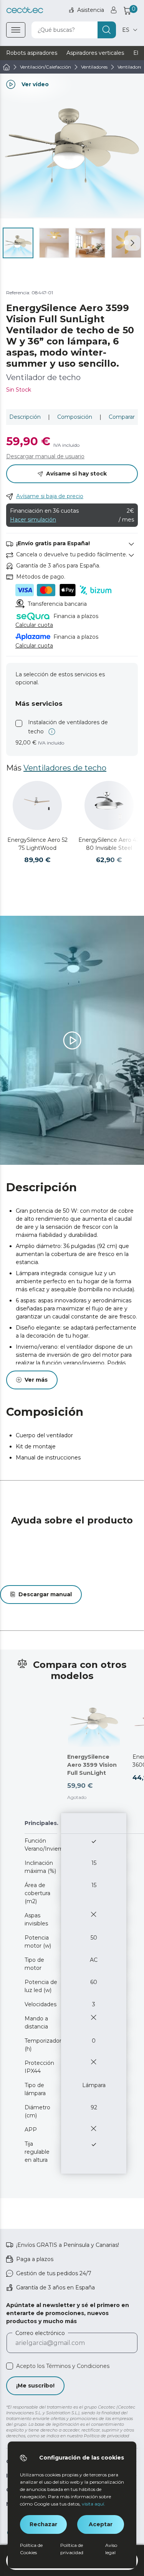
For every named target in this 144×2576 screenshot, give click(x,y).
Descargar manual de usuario (45, 456)
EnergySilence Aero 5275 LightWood (37, 844)
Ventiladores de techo (65, 768)
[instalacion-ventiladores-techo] (20, 727)
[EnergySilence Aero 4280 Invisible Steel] (109, 805)
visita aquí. (94, 2504)
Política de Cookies (31, 2549)
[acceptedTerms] (10, 2366)
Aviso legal (111, 2549)
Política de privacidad (72, 2549)
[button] (132, 243)
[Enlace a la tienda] (25, 10)
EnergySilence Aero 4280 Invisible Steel (109, 844)
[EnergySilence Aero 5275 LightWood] (37, 805)
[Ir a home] (7, 67)
